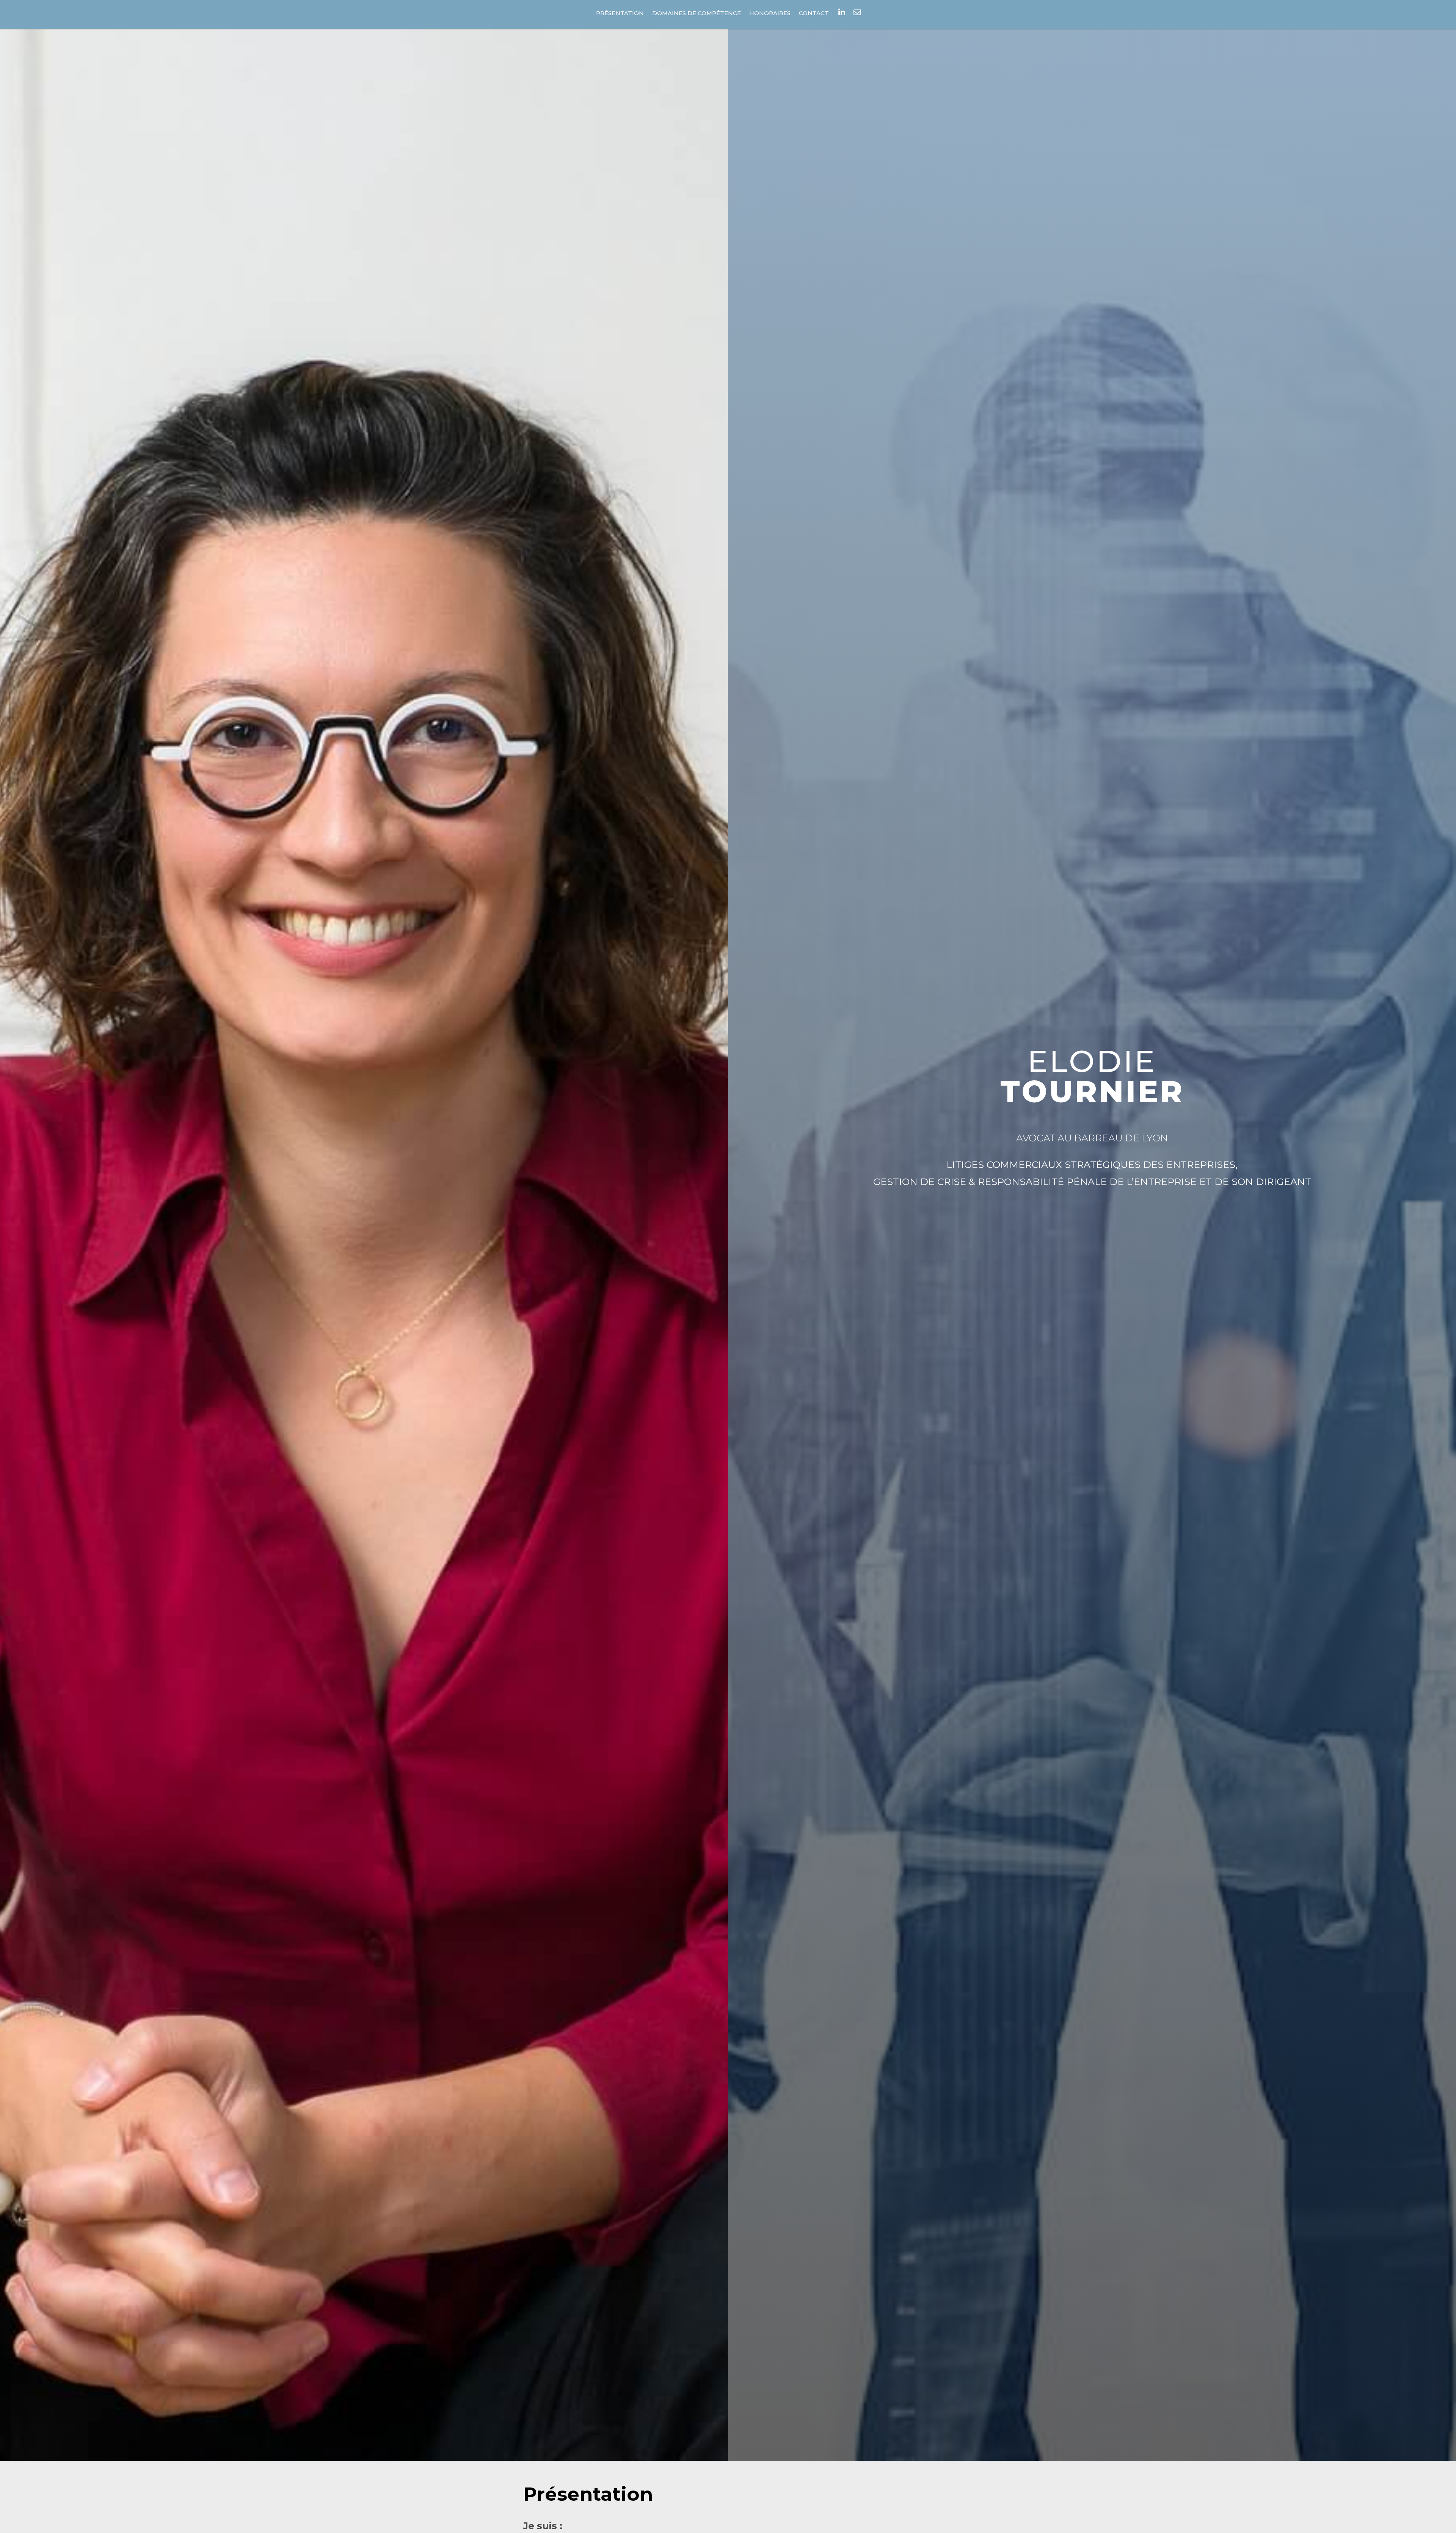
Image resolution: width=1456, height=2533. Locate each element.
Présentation (620, 14)
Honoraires (770, 14)
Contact (814, 14)
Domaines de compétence (697, 14)
